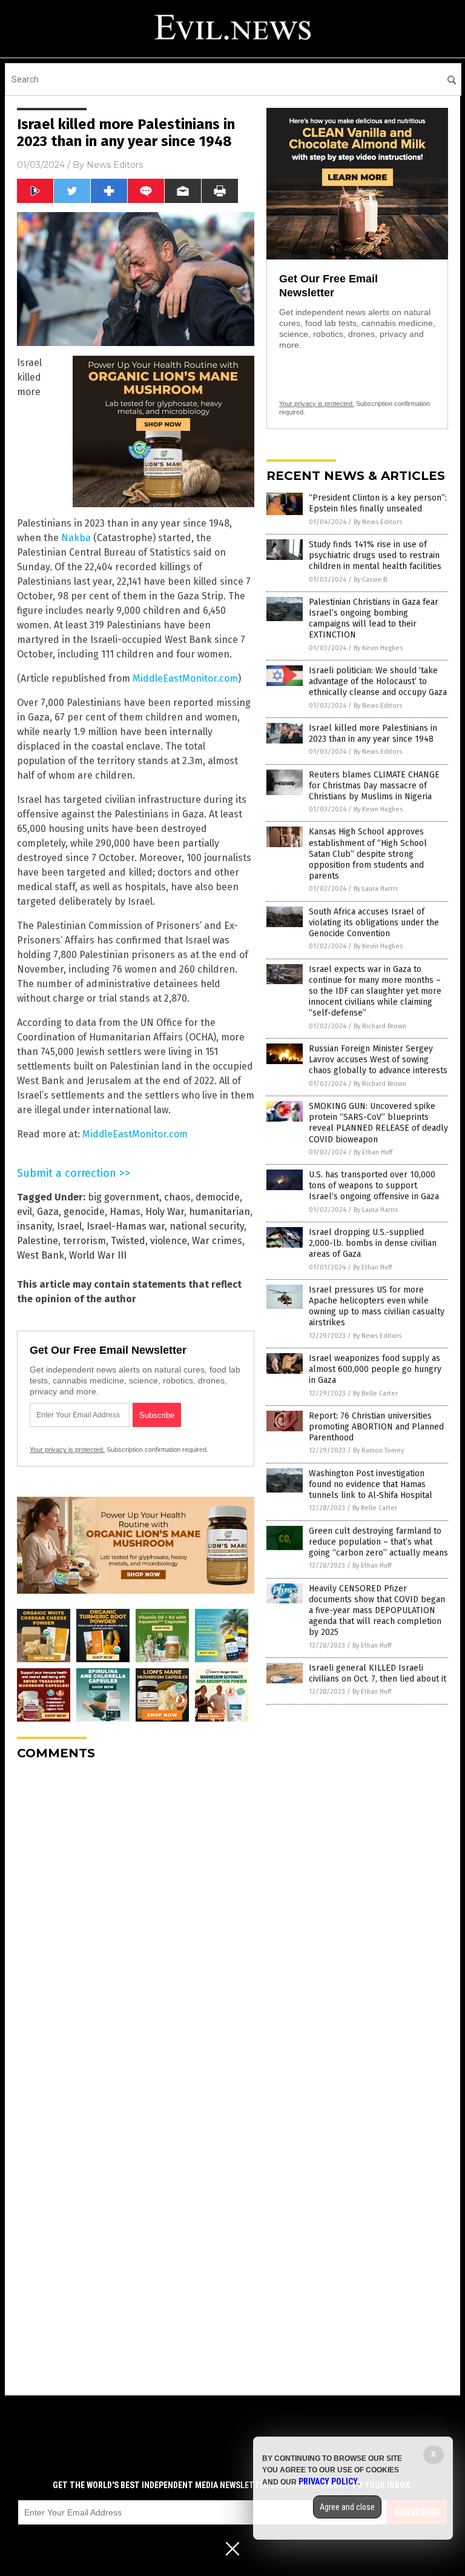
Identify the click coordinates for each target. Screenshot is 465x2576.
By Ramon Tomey (378, 1450)
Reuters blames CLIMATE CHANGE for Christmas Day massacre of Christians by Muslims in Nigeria (374, 786)
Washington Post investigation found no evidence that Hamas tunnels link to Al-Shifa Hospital (371, 1484)
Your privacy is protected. (67, 1449)
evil (25, 1212)
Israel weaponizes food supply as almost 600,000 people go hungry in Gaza (375, 1369)
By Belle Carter (375, 1393)
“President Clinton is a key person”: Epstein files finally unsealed (378, 503)
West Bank (41, 1255)
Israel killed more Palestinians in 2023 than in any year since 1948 (373, 734)
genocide (84, 1212)
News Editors (115, 165)
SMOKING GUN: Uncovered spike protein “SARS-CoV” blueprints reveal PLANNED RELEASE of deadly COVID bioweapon (378, 1123)
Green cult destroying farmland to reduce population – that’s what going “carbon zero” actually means (378, 1542)
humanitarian (219, 1212)
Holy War (165, 1212)
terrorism (84, 1241)
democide (218, 1197)
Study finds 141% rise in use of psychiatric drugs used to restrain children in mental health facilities (375, 555)
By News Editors (378, 522)
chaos (177, 1197)
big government (124, 1197)
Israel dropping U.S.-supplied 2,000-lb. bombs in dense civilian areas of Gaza (373, 1243)
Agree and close (347, 2507)
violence (169, 1241)
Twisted (128, 1241)
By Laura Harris (376, 889)
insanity (35, 1226)
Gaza (48, 1212)
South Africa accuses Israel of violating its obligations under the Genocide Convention (374, 923)
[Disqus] (136, 1922)
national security (207, 1226)
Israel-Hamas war (126, 1226)
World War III (98, 1255)
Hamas (125, 1212)
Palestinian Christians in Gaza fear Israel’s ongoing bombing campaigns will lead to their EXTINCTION (374, 619)
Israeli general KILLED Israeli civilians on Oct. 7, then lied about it (378, 1673)
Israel (69, 1226)
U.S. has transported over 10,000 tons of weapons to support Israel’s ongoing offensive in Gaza (374, 1186)
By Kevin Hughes (378, 648)
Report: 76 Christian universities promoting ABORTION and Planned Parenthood (376, 1427)
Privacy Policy (328, 2481)
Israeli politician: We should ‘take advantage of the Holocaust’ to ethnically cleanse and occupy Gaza (378, 681)
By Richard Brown (380, 1026)
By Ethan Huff (373, 1152)
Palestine (38, 1241)
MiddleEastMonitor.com (185, 678)
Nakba (76, 538)
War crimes (217, 1241)
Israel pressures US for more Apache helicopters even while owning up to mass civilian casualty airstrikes (377, 1306)
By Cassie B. (371, 580)
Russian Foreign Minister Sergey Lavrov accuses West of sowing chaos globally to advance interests (378, 1060)
